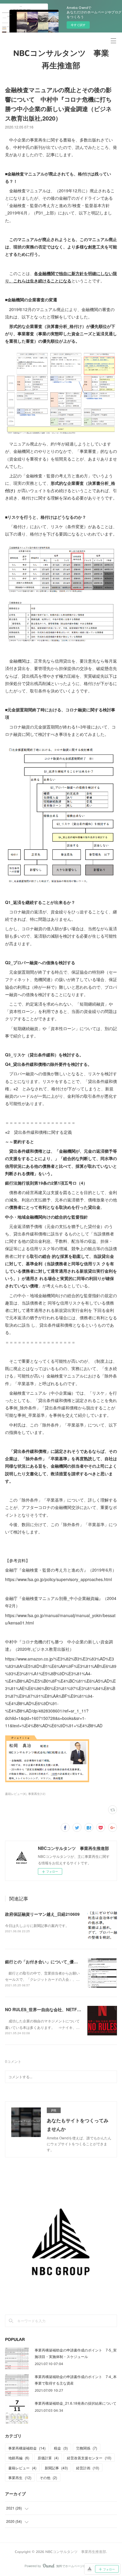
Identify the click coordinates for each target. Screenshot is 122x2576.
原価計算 (48, 2458)
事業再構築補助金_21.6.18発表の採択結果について (76, 2403)
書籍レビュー (22, 2468)
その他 (48, 2477)
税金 (61, 2448)
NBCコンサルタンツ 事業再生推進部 (61, 60)
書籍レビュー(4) (16, 1794)
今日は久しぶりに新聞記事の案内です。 (37, 1925)
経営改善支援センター (89, 2458)
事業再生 (20, 2477)
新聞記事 (56, 2468)
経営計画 (88, 2468)
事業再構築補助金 (27, 2448)
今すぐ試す (78, 25)
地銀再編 (19, 2458)
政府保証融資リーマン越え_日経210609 (42, 1914)
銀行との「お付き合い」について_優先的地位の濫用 (54, 1962)
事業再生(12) (37, 1794)
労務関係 (87, 2448)
